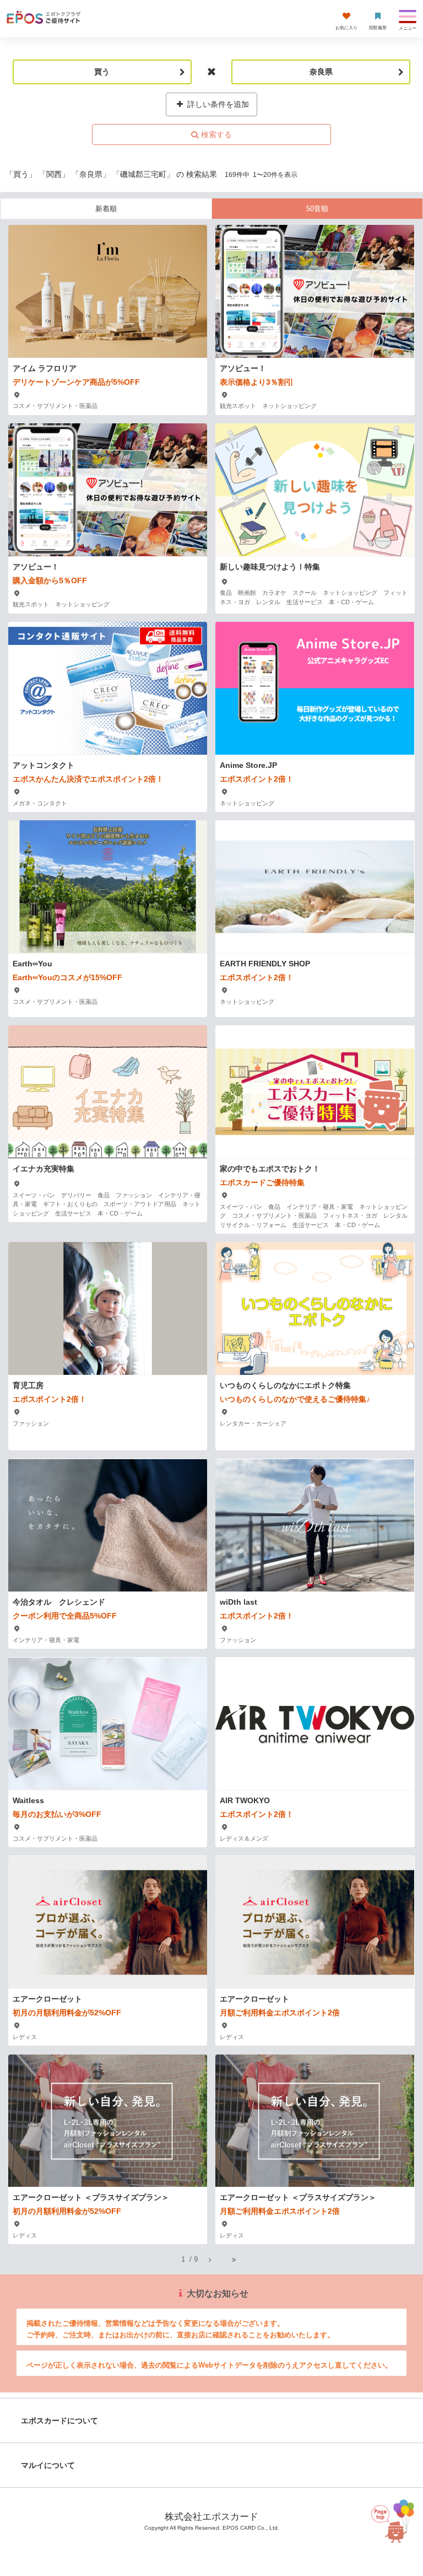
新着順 (106, 209)
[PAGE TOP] (392, 2527)
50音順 (317, 209)
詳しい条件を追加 (217, 104)
